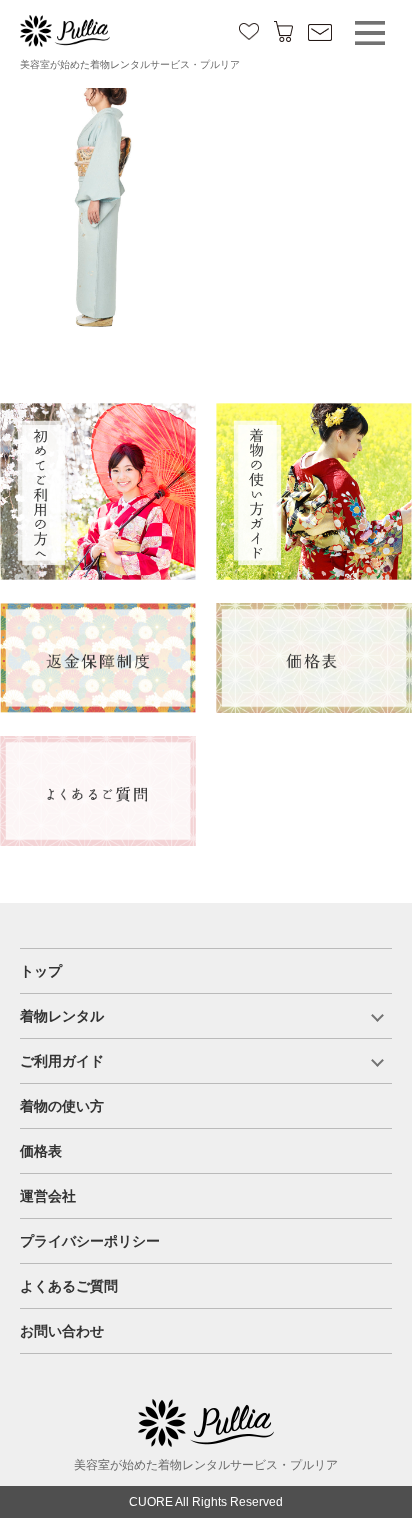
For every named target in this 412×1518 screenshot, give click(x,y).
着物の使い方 (62, 1106)
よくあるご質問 (69, 1286)
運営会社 (48, 1196)
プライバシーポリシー (90, 1241)
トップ (41, 971)
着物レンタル (62, 1016)
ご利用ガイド (62, 1061)
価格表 (41, 1151)
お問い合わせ (62, 1331)
